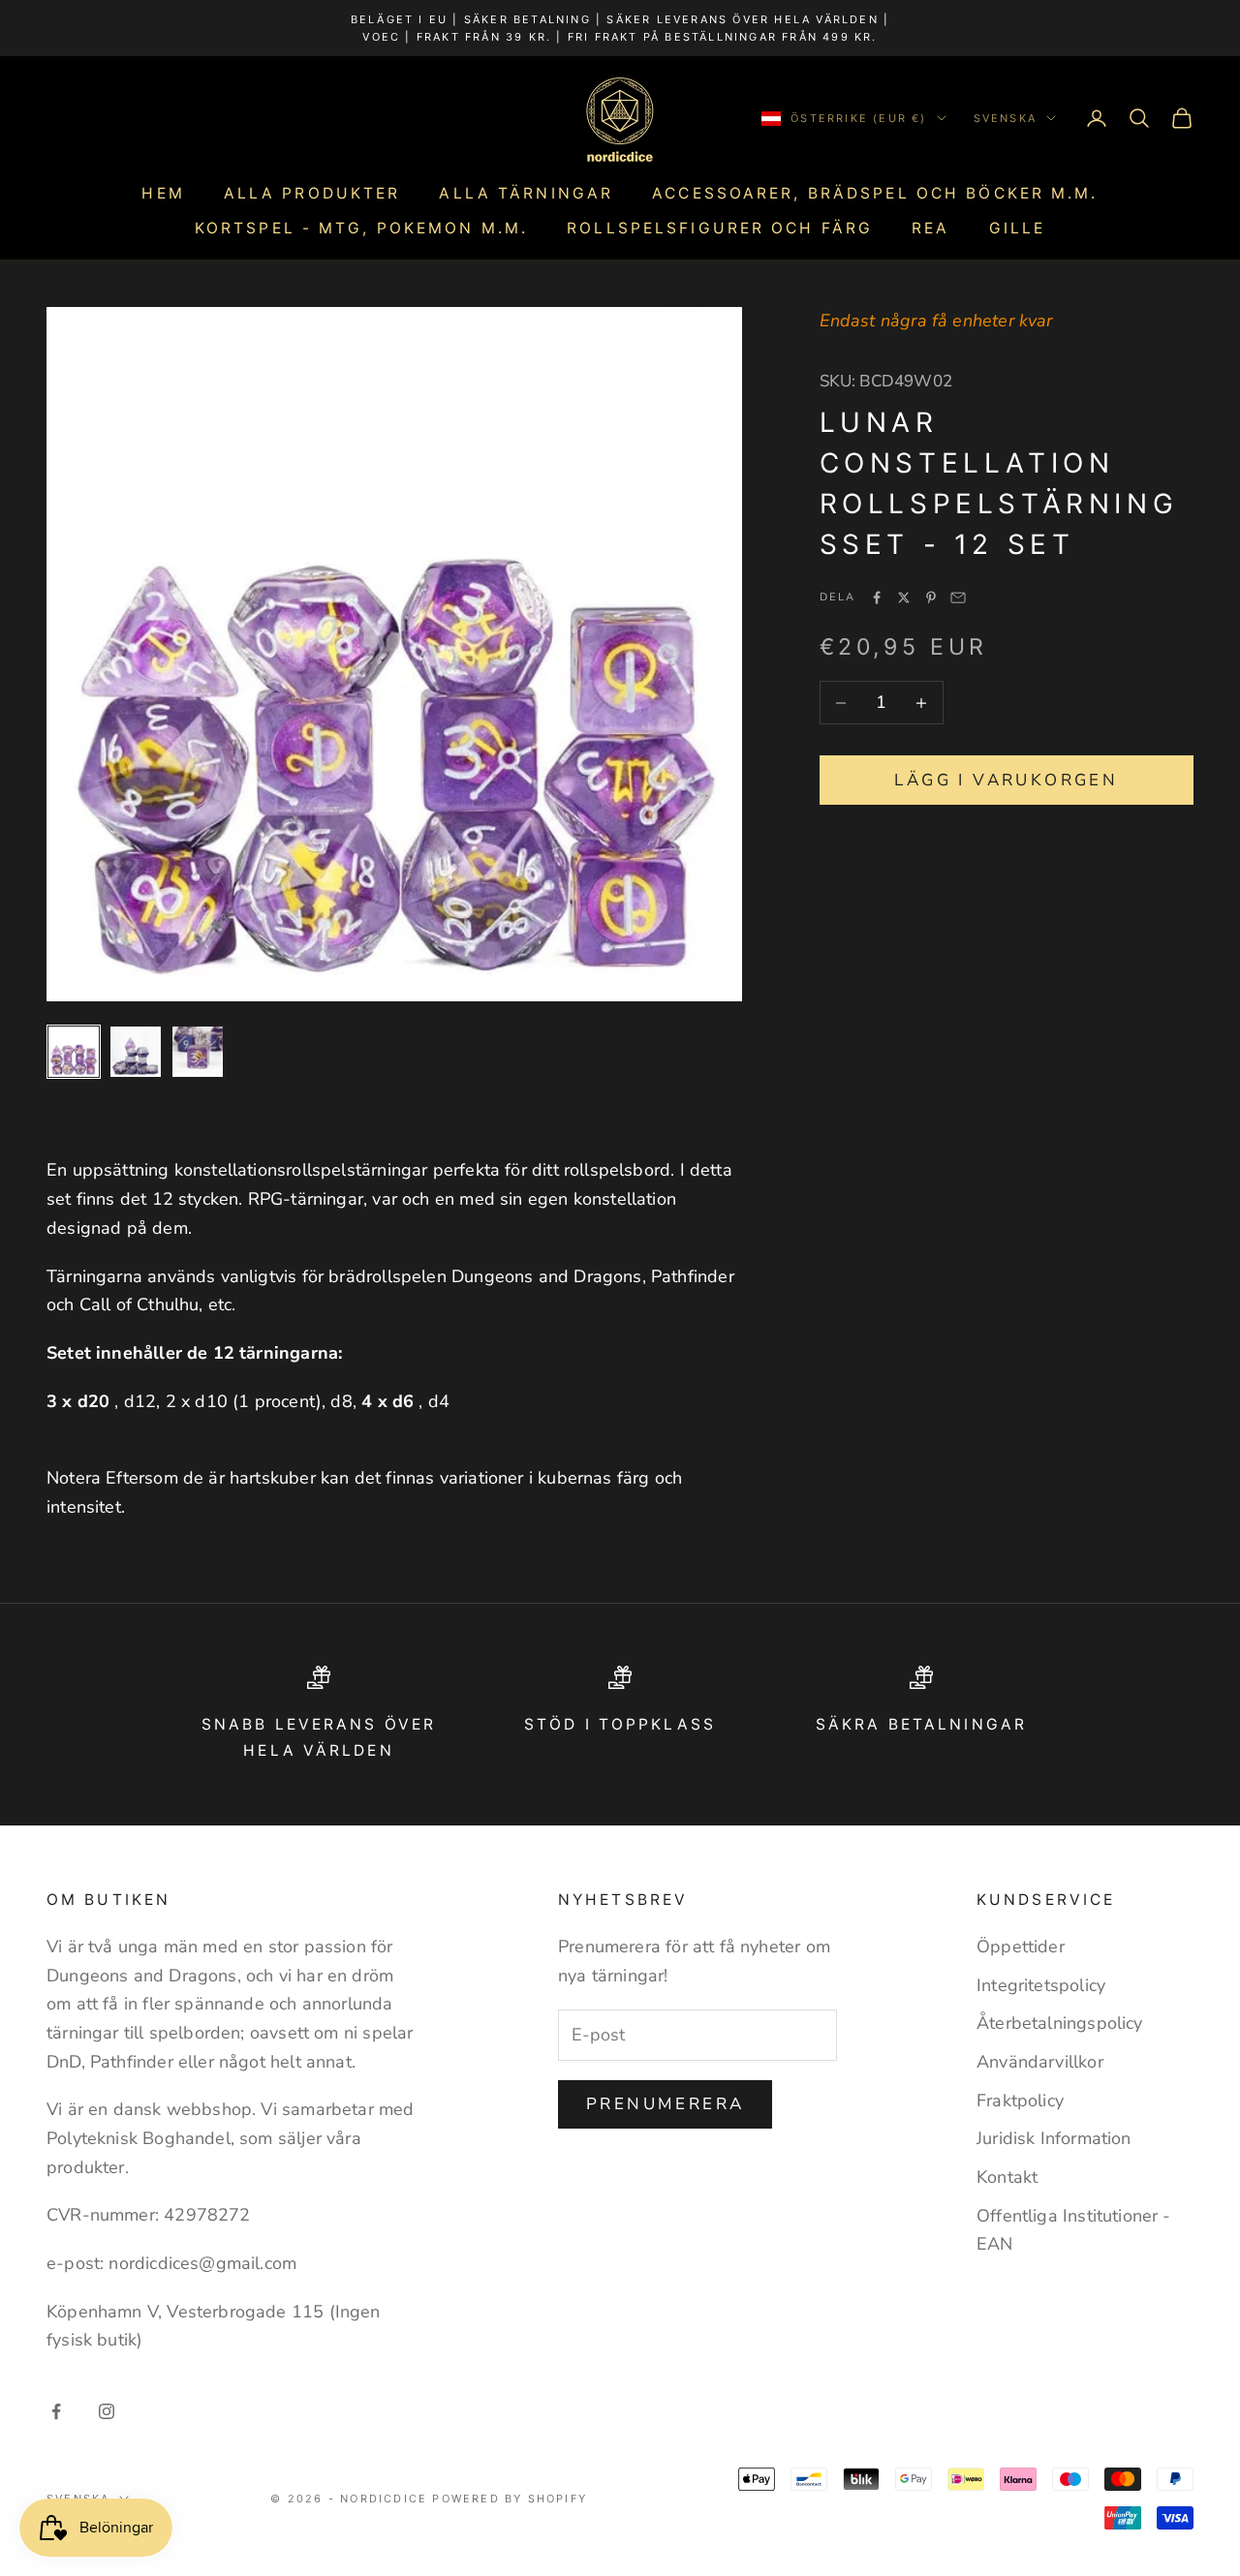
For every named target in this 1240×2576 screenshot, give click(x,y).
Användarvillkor (1040, 2062)
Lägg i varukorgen (1006, 780)
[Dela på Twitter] (904, 598)
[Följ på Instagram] (107, 2411)
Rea (930, 228)
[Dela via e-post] (958, 598)
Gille (1018, 228)
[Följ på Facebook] (56, 2411)
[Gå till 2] (136, 1052)
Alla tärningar (526, 193)
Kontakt (1007, 2177)
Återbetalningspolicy (1060, 2023)
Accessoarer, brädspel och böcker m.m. (875, 193)
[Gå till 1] (74, 1052)
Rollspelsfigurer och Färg (720, 228)
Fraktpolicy (1020, 2101)
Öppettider (1021, 1947)
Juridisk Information (1054, 2138)
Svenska (1005, 118)
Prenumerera (665, 2104)
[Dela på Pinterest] (931, 598)
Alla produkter (312, 193)
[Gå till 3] (198, 1052)
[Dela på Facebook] (877, 598)
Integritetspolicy (1041, 1985)
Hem (163, 193)
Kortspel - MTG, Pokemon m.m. (361, 228)
